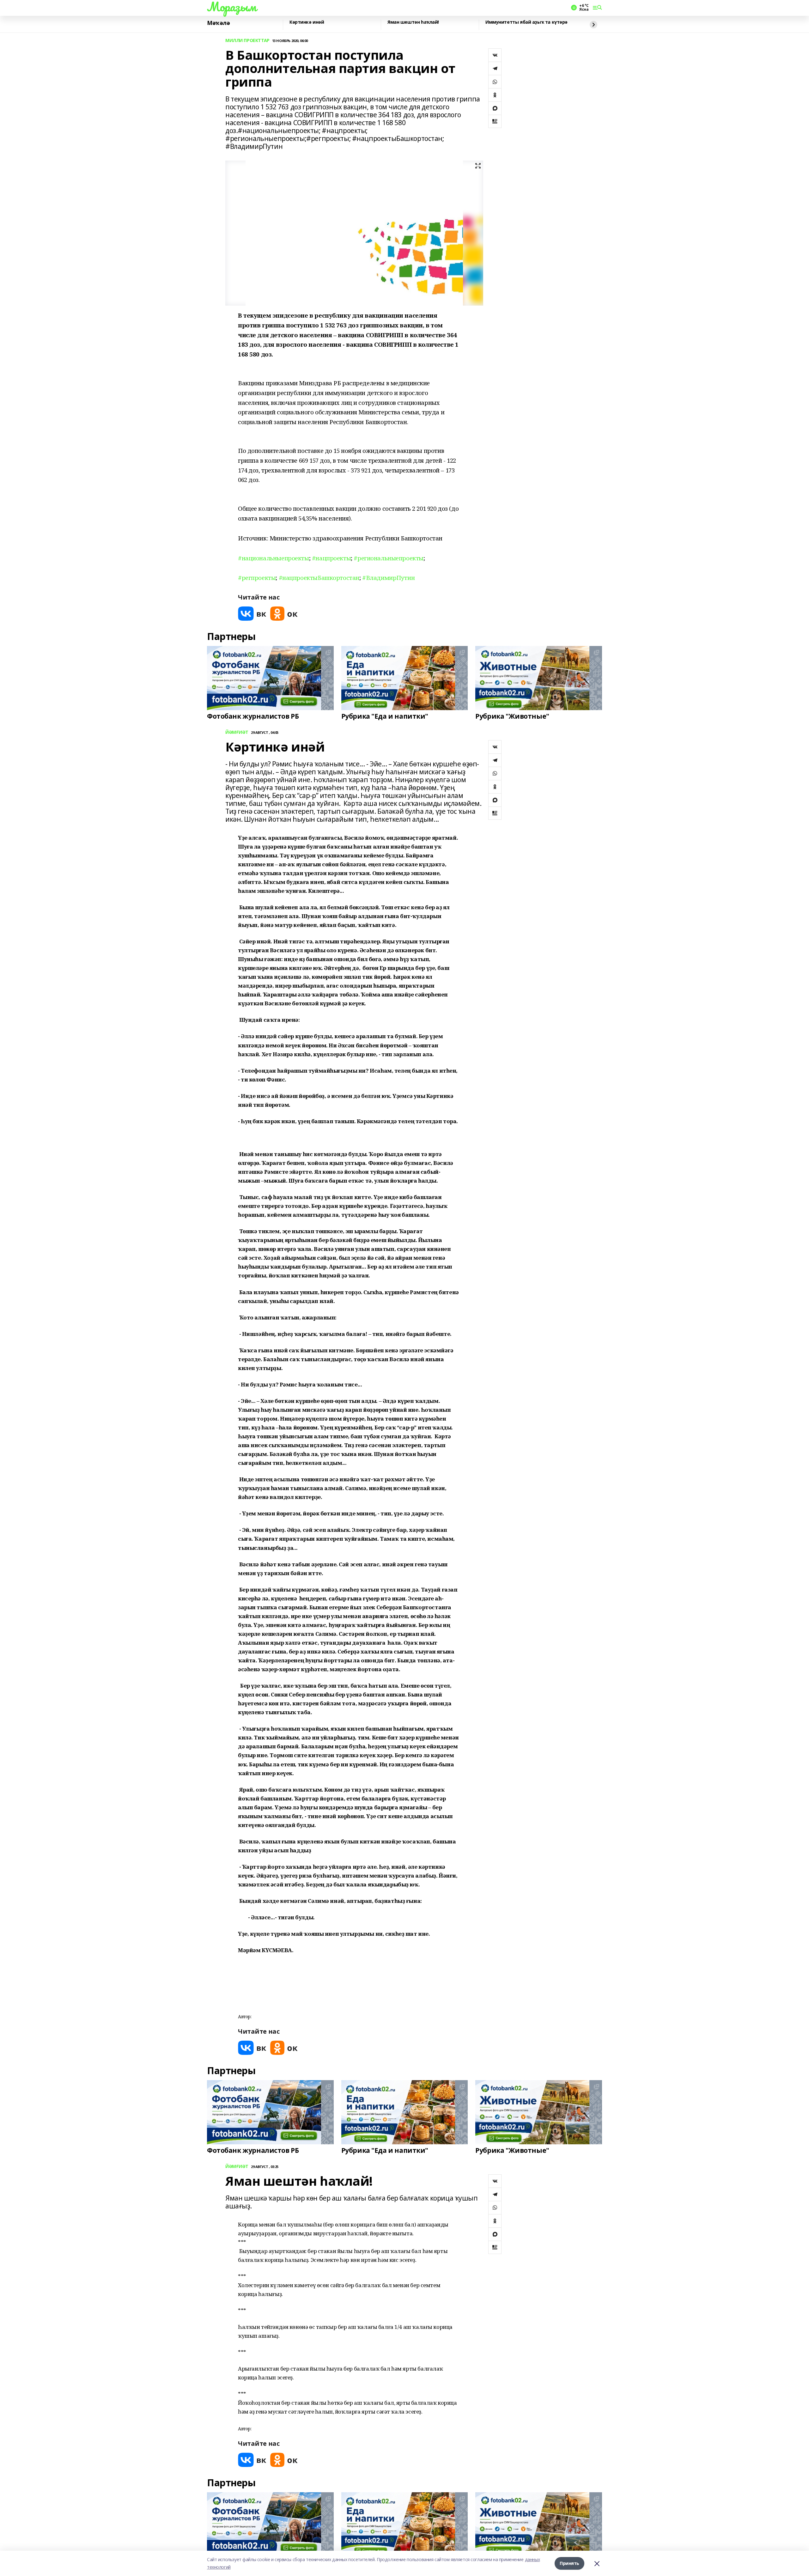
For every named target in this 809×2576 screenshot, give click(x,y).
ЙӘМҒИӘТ (237, 732)
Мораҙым (232, 7)
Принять (569, 2563)
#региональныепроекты (389, 558)
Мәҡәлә (218, 23)
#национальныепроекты (274, 558)
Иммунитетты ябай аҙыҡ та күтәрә (526, 22)
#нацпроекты (331, 558)
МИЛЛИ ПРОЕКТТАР (247, 41)
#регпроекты (257, 578)
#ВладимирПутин (388, 578)
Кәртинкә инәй (307, 22)
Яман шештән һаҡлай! (413, 22)
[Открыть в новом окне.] (252, 614)
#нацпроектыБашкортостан (319, 578)
